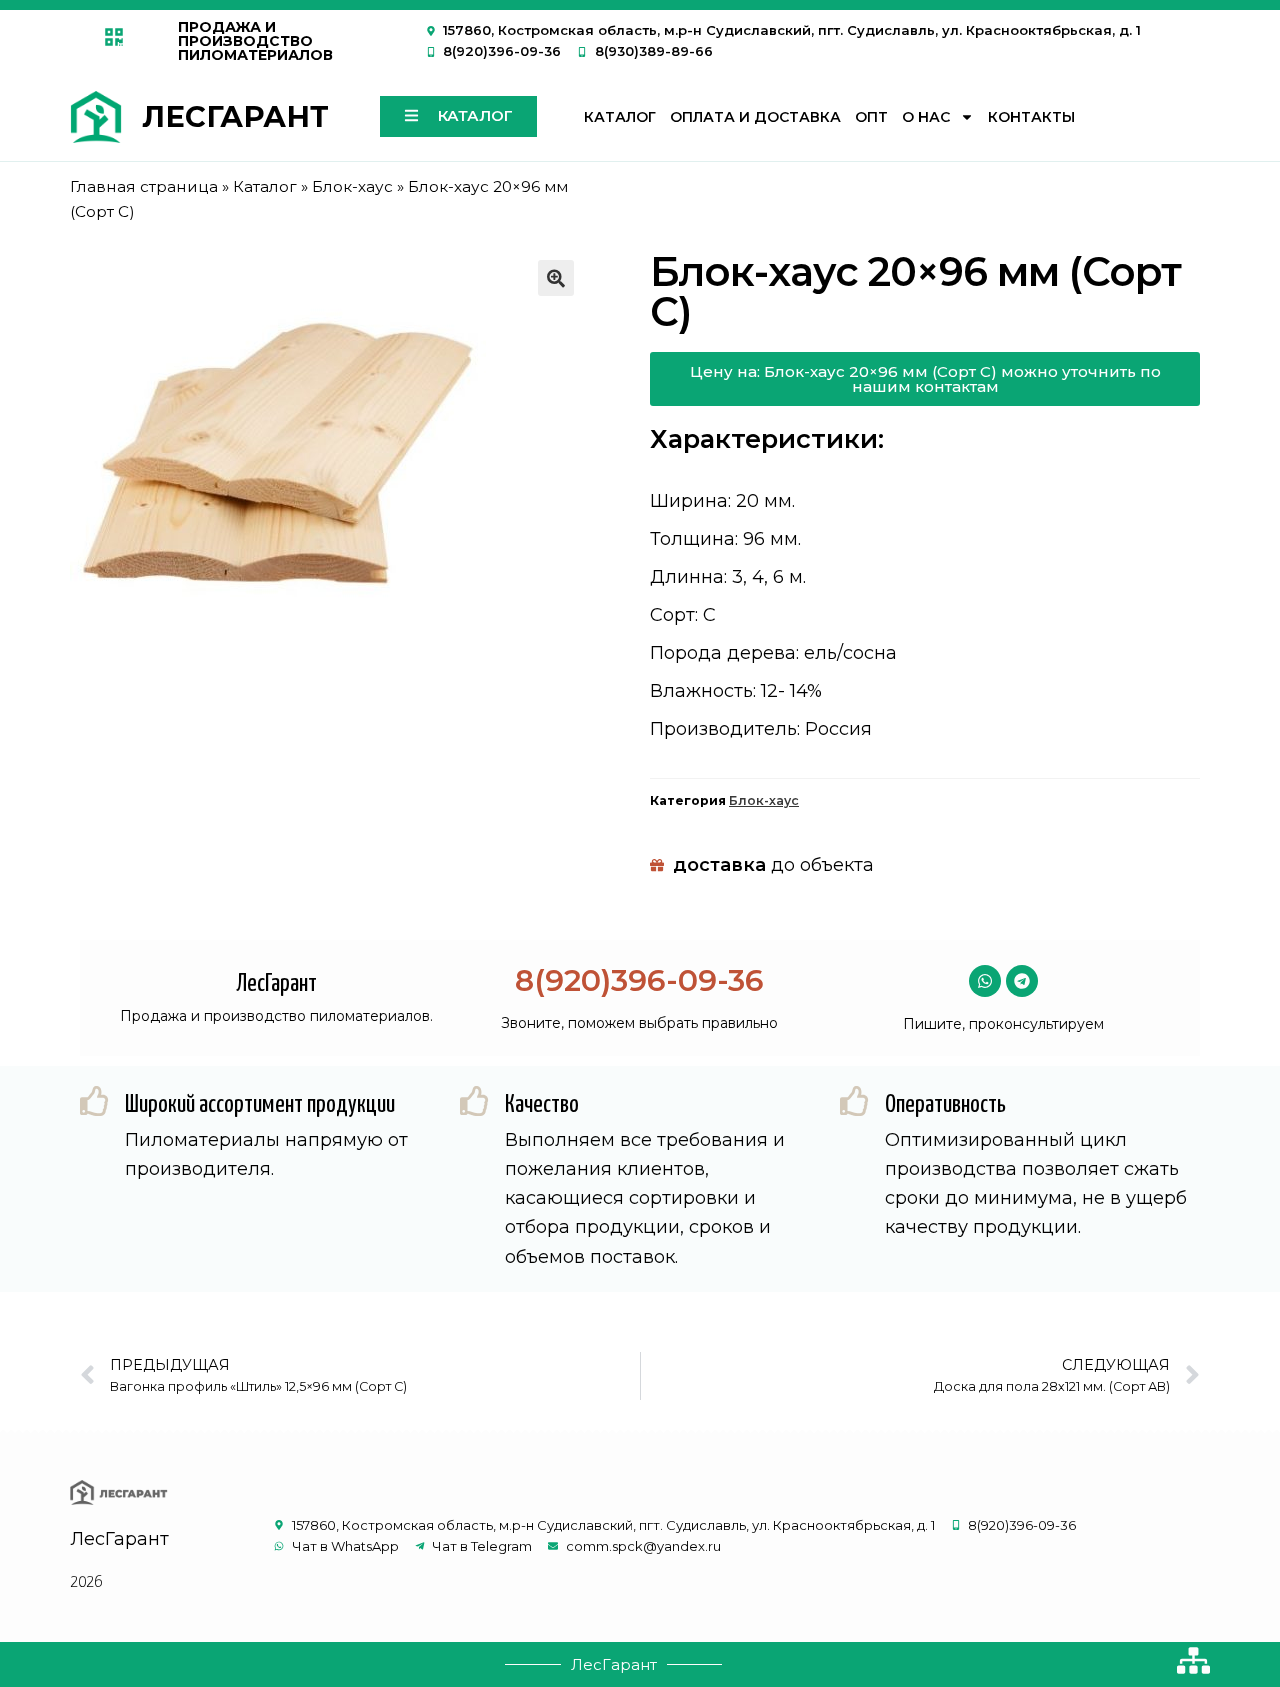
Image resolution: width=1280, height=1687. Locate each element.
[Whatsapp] (985, 981)
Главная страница (144, 186)
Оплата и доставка (755, 117)
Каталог (620, 117)
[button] (556, 278)
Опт (871, 117)
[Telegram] (1022, 981)
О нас (926, 117)
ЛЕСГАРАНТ (235, 116)
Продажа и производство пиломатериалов (255, 41)
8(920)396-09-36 (639, 980)
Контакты (1031, 117)
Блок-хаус (352, 186)
